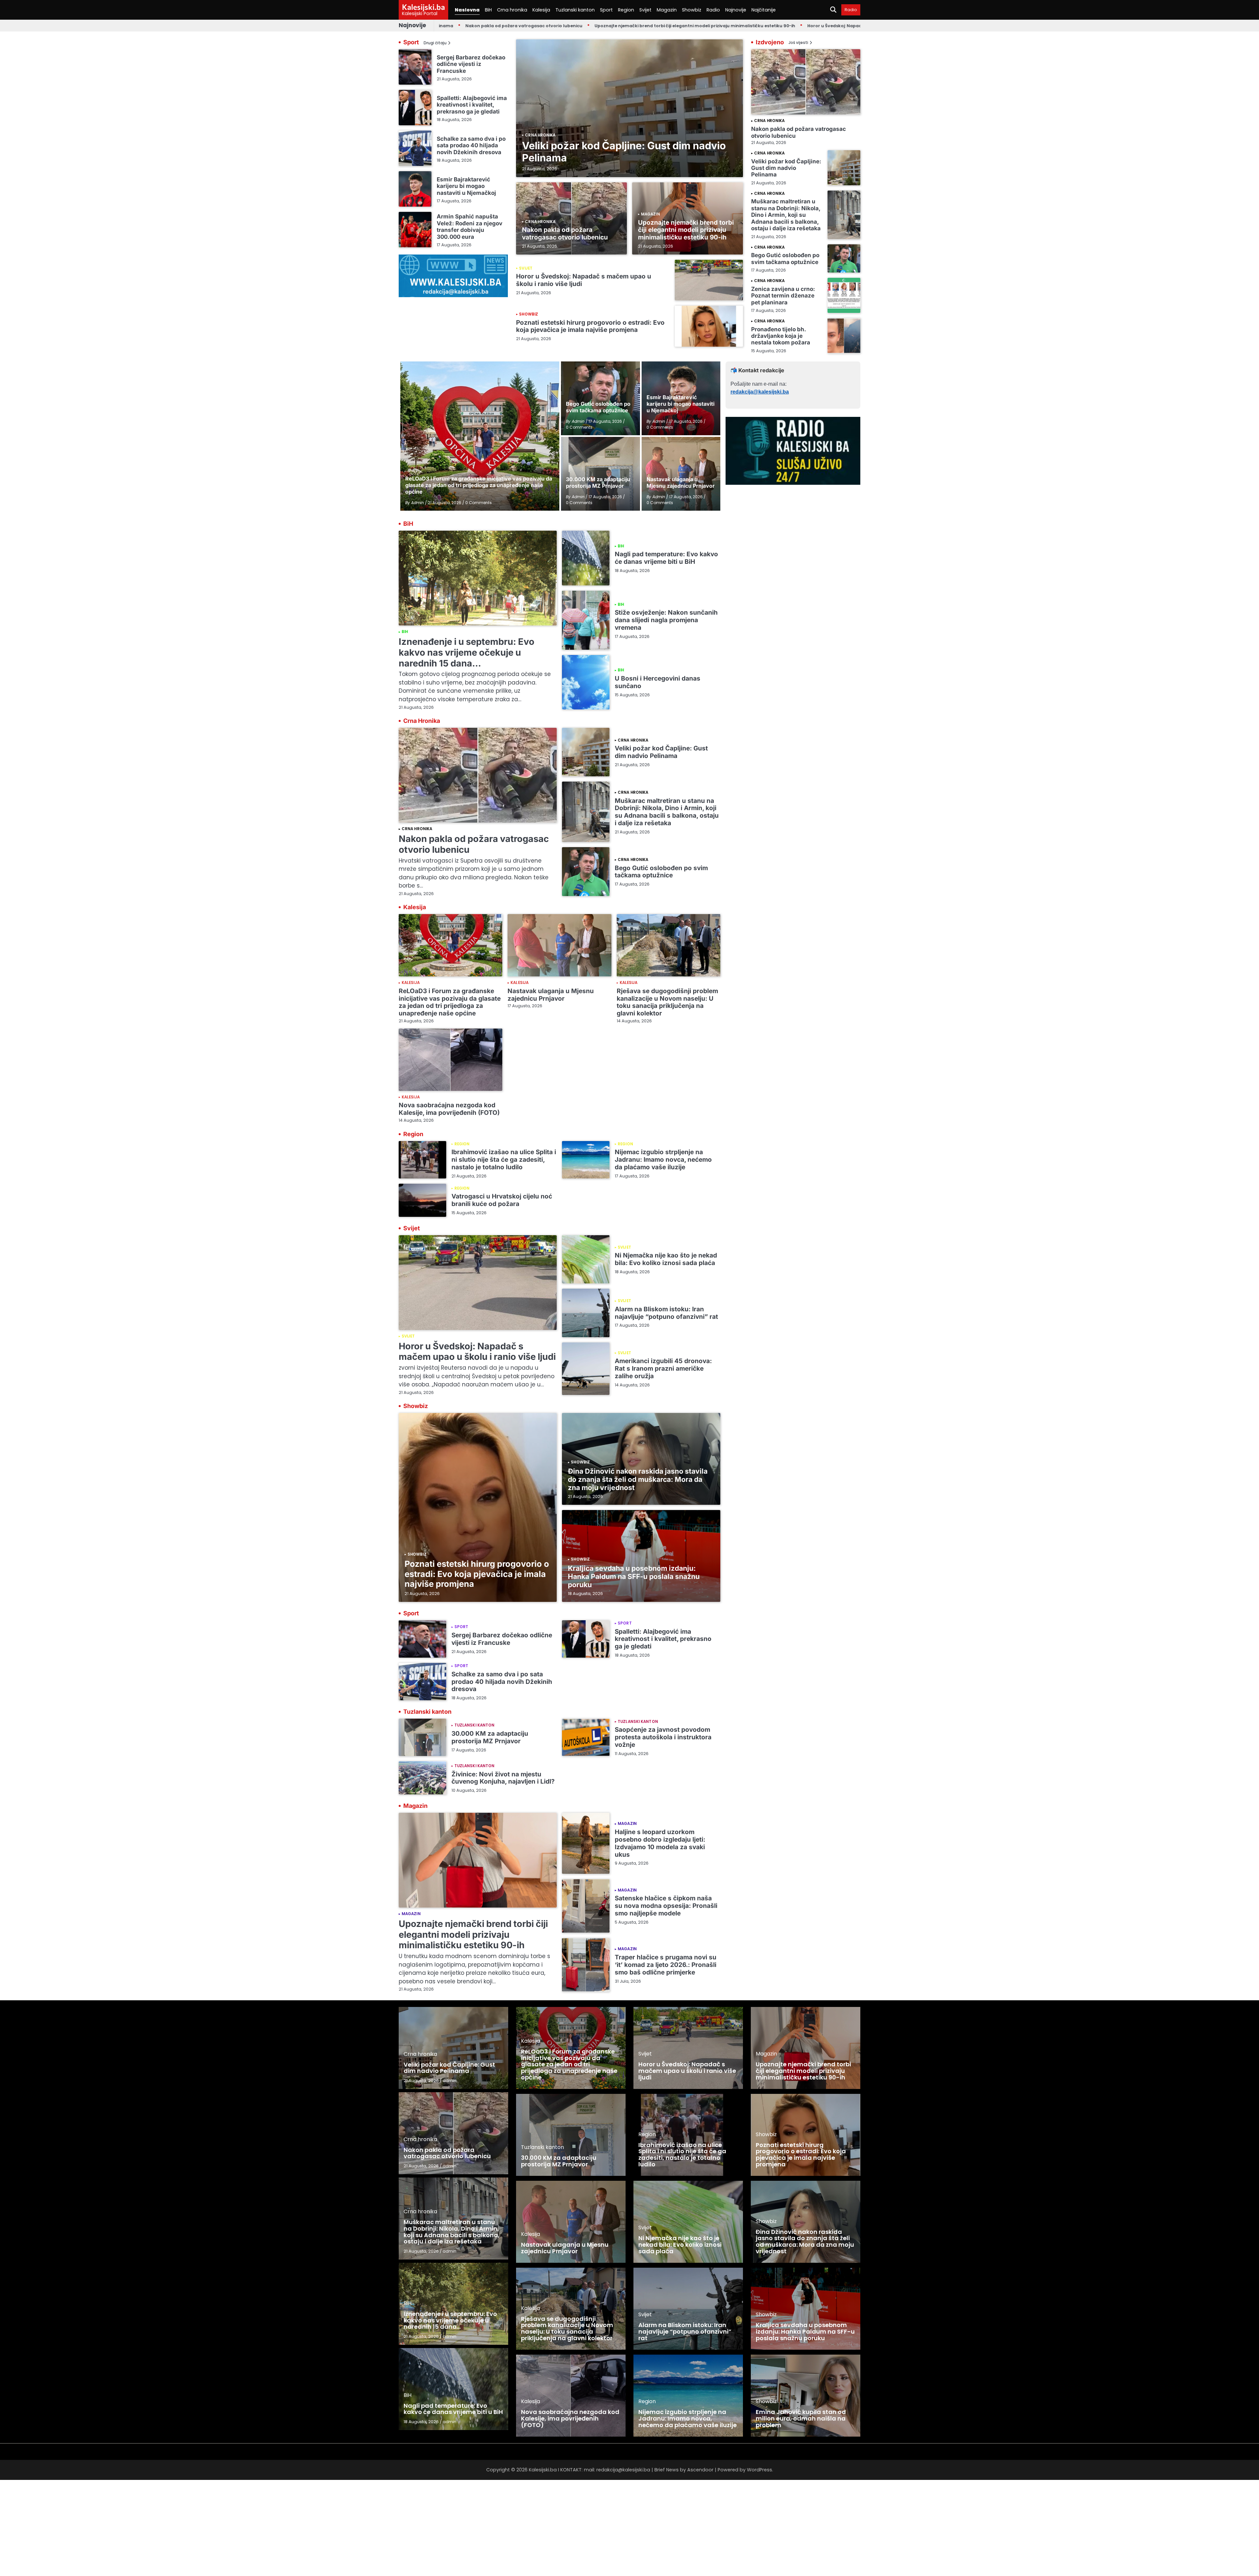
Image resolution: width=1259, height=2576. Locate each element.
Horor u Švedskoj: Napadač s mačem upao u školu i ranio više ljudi (759, 26)
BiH (488, 10)
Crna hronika (512, 10)
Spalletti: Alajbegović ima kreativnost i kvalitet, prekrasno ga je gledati (472, 104)
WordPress (759, 2470)
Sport (606, 10)
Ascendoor (700, 2470)
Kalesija (541, 10)
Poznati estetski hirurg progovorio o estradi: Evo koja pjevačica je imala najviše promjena (590, 326)
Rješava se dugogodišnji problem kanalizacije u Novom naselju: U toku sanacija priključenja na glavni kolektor (667, 1002)
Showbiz (692, 10)
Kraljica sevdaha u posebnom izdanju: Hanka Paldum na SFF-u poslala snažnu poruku (634, 1577)
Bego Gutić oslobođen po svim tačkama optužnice (785, 258)
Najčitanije (764, 10)
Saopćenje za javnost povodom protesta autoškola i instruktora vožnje (663, 1737)
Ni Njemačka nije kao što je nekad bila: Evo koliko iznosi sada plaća (666, 1259)
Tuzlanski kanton (575, 10)
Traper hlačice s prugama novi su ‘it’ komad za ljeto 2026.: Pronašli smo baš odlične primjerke (666, 1965)
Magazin (667, 10)
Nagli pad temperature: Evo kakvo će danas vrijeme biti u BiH (666, 558)
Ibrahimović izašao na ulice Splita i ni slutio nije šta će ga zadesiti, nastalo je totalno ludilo (504, 1160)
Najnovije (736, 10)
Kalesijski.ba (423, 7)
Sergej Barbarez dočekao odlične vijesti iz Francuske (471, 64)
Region (626, 10)
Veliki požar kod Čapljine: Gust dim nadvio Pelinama (624, 152)
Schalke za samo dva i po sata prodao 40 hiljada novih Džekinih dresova (471, 145)
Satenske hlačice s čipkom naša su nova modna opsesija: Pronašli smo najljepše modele (666, 1906)
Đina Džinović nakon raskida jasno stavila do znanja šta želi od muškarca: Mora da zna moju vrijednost (638, 1480)
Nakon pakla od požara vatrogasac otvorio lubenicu (565, 234)
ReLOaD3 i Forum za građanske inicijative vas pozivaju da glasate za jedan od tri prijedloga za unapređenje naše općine (450, 1002)
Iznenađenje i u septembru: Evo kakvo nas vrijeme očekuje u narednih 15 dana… (467, 652)
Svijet (645, 10)
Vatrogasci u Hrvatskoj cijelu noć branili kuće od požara (502, 1200)
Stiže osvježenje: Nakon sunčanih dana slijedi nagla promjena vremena (666, 620)
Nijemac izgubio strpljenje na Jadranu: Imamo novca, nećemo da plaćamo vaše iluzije (663, 1160)
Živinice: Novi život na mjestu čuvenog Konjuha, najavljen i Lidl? (503, 1778)
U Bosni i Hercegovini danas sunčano (658, 682)
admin (450, 2081)
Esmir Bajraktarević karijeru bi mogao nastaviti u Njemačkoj (466, 186)
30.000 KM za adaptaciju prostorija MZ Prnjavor (490, 1737)
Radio (713, 10)
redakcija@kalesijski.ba (760, 392)
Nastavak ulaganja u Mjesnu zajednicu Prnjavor (551, 995)
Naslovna (467, 10)
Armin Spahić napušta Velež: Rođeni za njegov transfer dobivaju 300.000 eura (470, 226)
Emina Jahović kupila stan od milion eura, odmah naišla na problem (801, 2418)
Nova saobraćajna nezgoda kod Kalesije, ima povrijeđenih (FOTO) (449, 1109)
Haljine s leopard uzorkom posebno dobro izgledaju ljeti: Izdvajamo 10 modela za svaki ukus (660, 1843)
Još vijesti (798, 43)
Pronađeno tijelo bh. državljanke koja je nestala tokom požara (781, 336)
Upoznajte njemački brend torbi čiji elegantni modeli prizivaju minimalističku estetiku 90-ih (574, 26)
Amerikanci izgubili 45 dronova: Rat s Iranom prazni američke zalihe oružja (663, 1369)
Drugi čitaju (435, 43)
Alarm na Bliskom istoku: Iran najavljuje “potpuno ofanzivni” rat (666, 1313)
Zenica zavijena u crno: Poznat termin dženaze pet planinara (783, 296)
